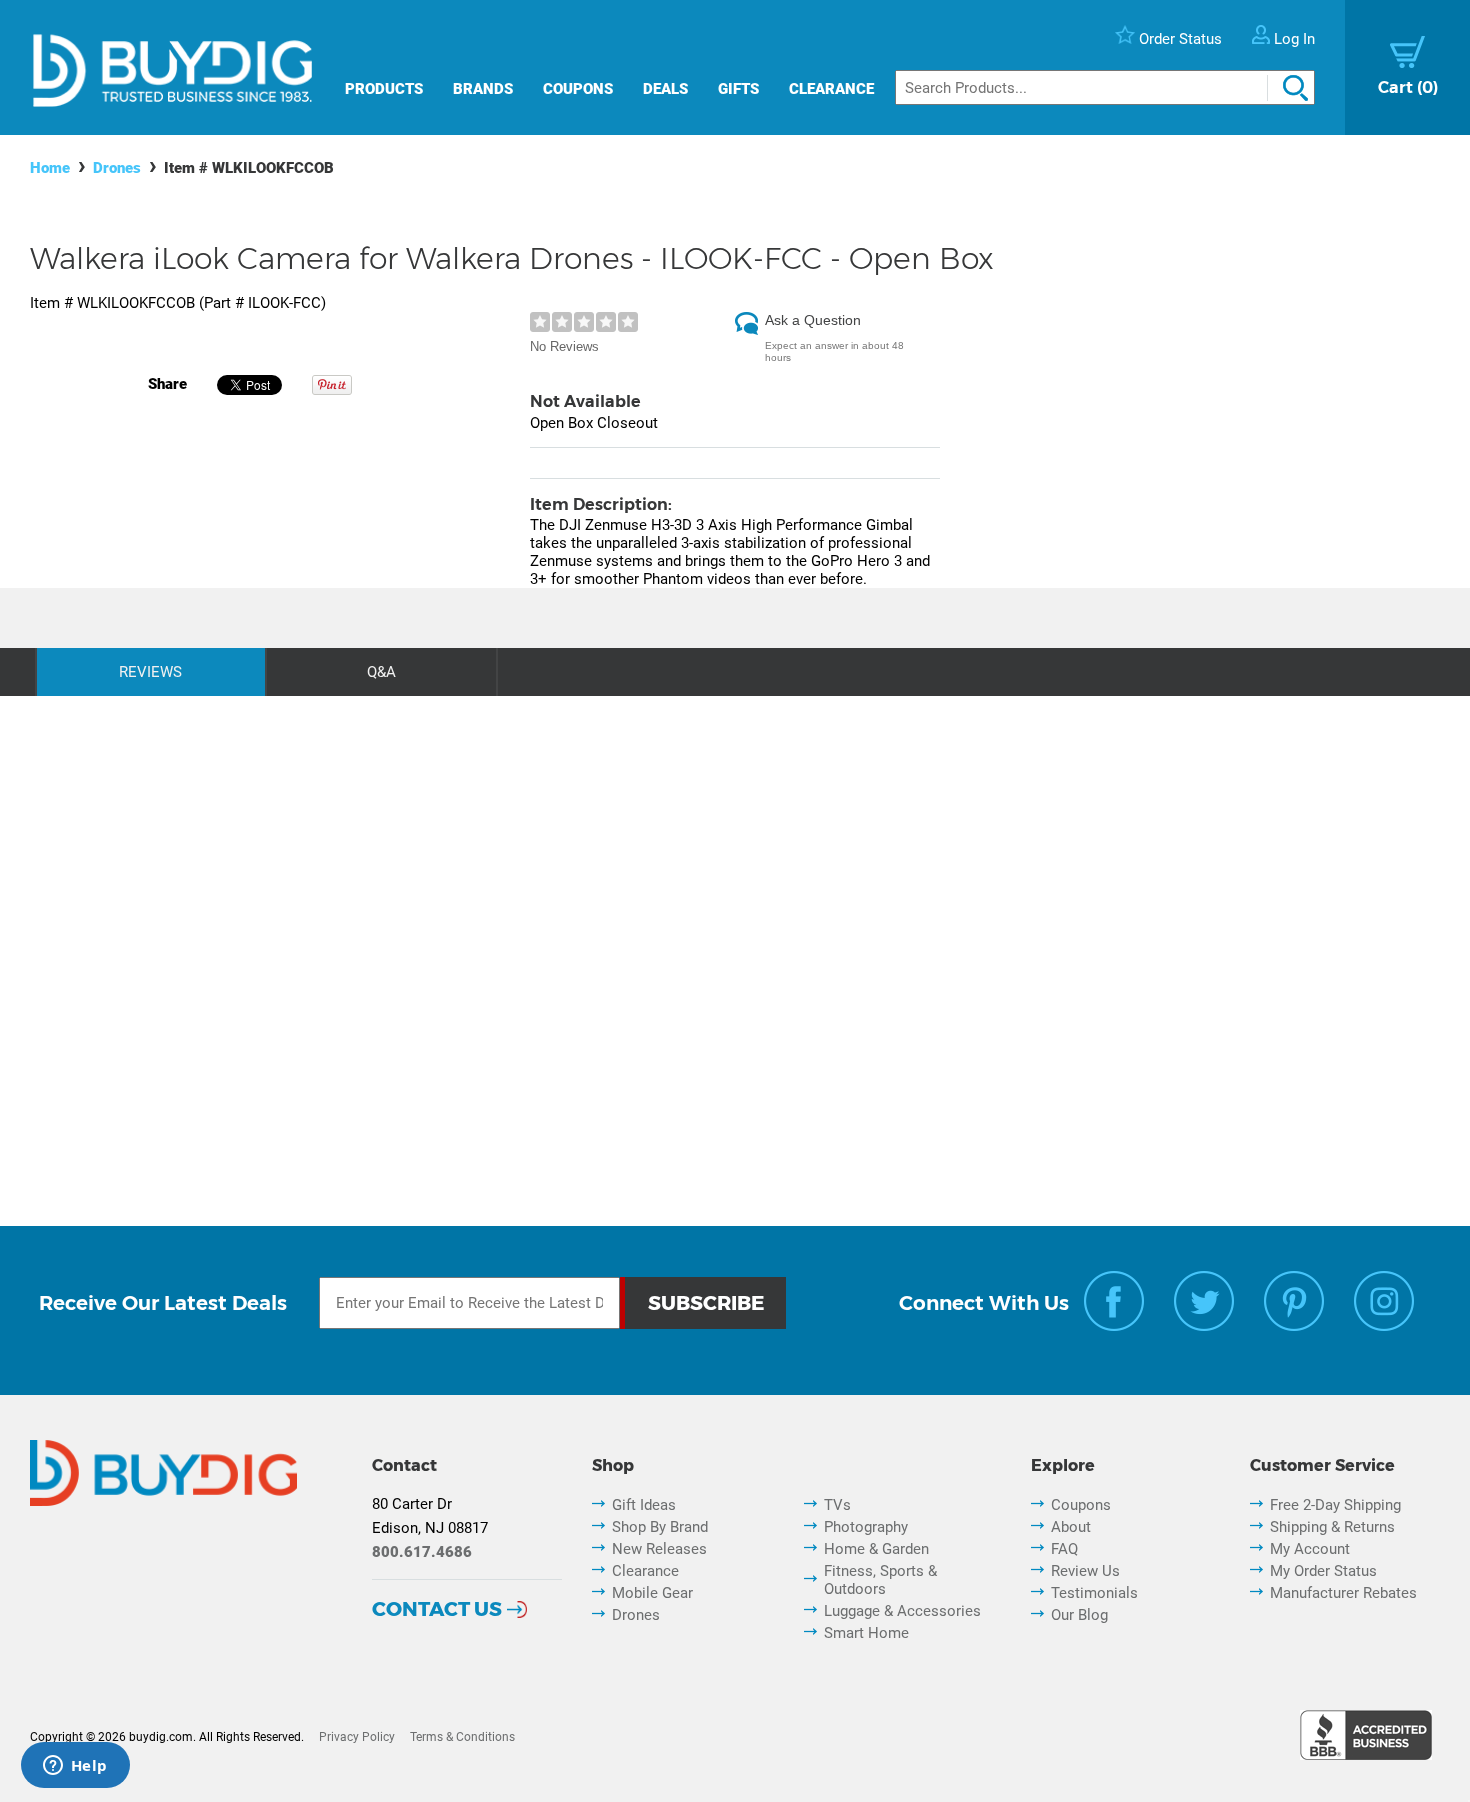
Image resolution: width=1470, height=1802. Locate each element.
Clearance (831, 89)
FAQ (1064, 1549)
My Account (1310, 1549)
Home (50, 168)
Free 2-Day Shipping (1335, 1505)
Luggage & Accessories (902, 1611)
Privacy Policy (357, 1737)
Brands (483, 89)
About (1071, 1527)
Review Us (1085, 1571)
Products (384, 89)
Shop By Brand (660, 1527)
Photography (866, 1527)
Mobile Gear (652, 1593)
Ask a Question (813, 320)
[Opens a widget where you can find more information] (75, 1767)
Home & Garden (876, 1549)
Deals (665, 89)
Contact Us (437, 1609)
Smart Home (866, 1633)
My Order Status (1323, 1571)
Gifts (738, 89)
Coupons (578, 89)
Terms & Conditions (462, 1737)
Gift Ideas (644, 1505)
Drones (117, 168)
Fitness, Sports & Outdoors (880, 1580)
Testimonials (1094, 1593)
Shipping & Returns (1332, 1527)
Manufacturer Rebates (1343, 1593)
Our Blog (1079, 1615)
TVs (837, 1505)
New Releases (659, 1549)
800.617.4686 (422, 1552)
